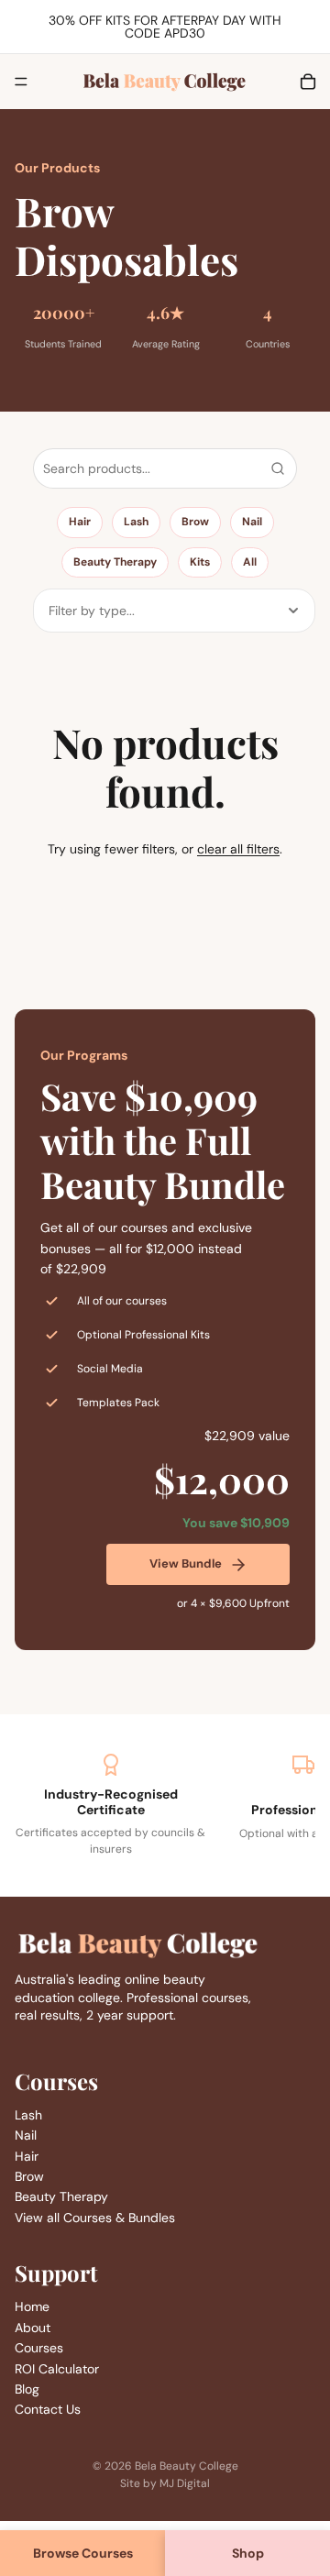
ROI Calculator (57, 2369)
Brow (195, 522)
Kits (200, 562)
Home (32, 2307)
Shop (248, 2553)
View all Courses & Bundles (95, 2218)
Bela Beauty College (187, 2466)
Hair (80, 522)
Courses (39, 2349)
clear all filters (238, 849)
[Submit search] (278, 468)
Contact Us (48, 2410)
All (250, 562)
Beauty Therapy (115, 562)
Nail (252, 522)
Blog (27, 2389)
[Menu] (21, 82)
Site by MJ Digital (165, 2483)
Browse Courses (83, 2553)
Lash (136, 522)
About (33, 2328)
